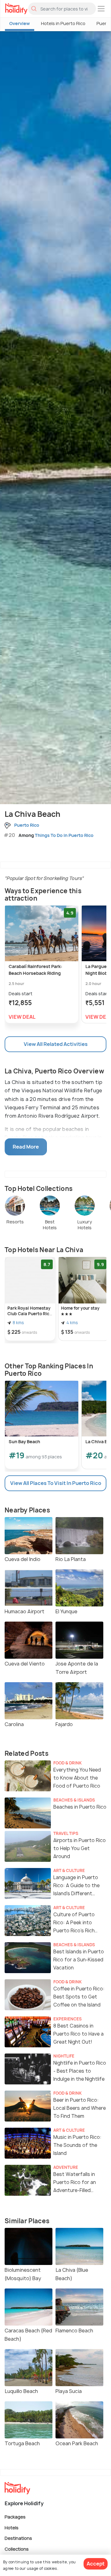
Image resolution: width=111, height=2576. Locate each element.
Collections (17, 2549)
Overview (20, 23)
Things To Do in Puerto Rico (64, 835)
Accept (96, 2564)
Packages (15, 2517)
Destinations (18, 2538)
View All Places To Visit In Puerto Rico (56, 1483)
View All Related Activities (56, 1044)
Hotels (12, 2527)
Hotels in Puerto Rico (63, 23)
